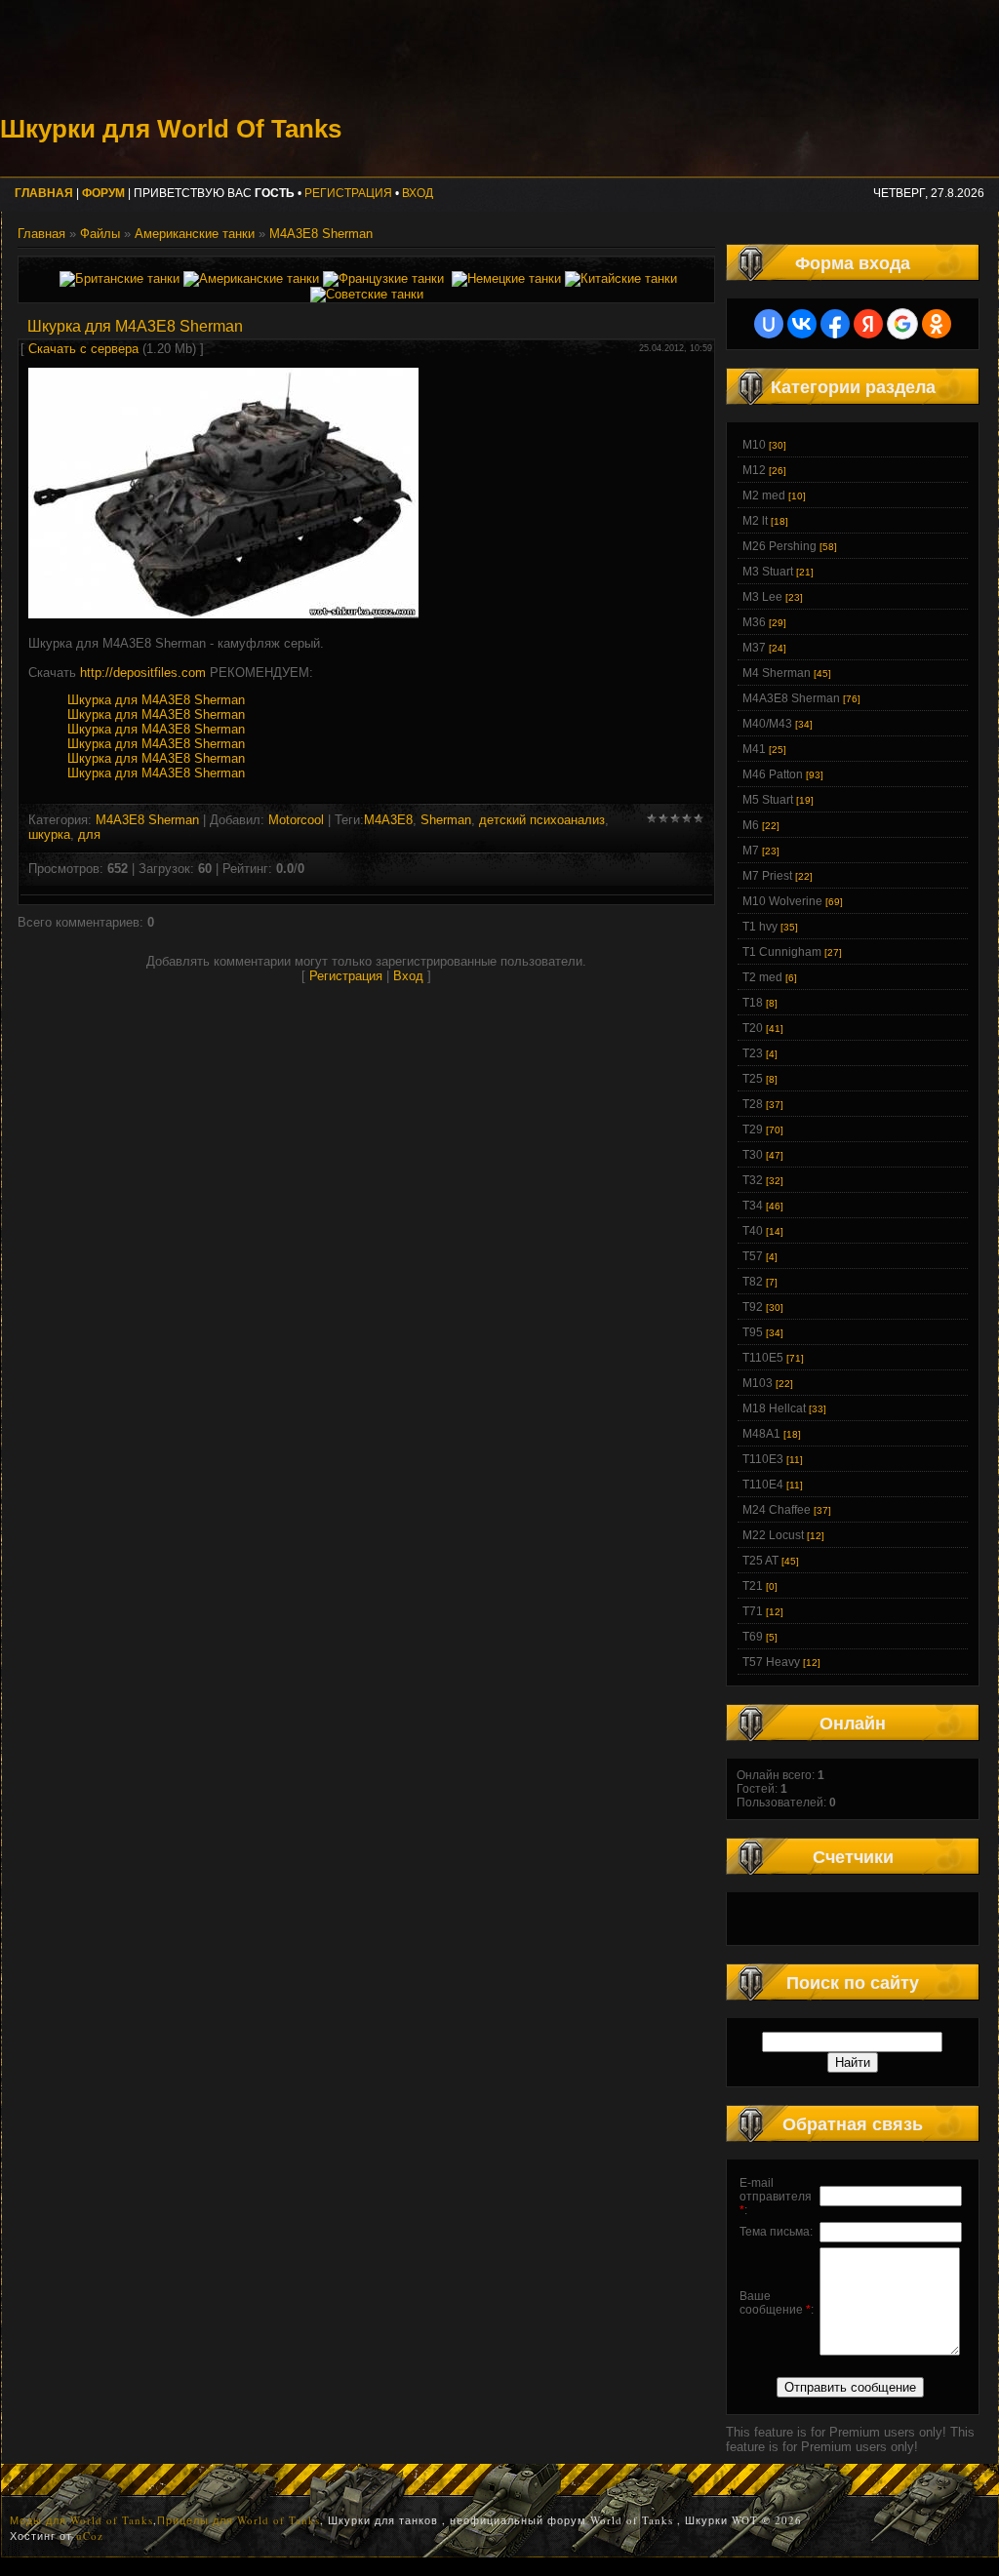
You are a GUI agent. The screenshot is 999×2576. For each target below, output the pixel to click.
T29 (753, 1129)
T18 (753, 1003)
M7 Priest (767, 876)
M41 (754, 749)
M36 (754, 622)
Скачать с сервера (83, 349)
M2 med (764, 495)
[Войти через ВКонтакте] (802, 324)
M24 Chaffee (777, 1510)
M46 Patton (773, 774)
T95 (753, 1332)
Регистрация (348, 193)
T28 (753, 1104)
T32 (753, 1180)
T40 (753, 1231)
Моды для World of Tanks (81, 2520)
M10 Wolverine (782, 901)
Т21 (753, 1586)
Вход (418, 193)
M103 (758, 1383)
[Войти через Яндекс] (868, 324)
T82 (753, 1282)
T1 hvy (760, 927)
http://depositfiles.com (143, 673)
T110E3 (763, 1459)
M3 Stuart (768, 572)
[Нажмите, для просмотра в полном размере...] (223, 614)
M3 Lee (762, 597)
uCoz (90, 2536)
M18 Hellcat (774, 1408)
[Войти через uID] (769, 324)
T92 (753, 1307)
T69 (753, 1637)
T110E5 (763, 1358)
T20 (753, 1028)
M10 (754, 445)
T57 (753, 1256)
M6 (751, 825)
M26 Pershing (779, 546)
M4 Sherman (777, 673)
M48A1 (761, 1434)
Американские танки (195, 234)
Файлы (100, 234)
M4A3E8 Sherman (321, 234)
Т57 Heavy (771, 1662)
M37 (754, 648)
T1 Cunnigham (782, 952)
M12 (754, 470)
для (89, 834)
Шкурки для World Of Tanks (171, 129)
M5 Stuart (768, 800)
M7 (751, 851)
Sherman (446, 820)
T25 (753, 1079)
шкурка (49, 834)
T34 (753, 1206)
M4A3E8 (388, 820)
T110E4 (763, 1485)
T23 (753, 1053)
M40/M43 (767, 724)
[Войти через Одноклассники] (937, 324)
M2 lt (755, 521)
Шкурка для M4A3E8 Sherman (156, 700)
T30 (753, 1155)
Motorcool (296, 820)
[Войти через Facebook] (835, 324)
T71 (753, 1611)
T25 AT (760, 1561)
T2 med (762, 977)
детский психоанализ (542, 820)
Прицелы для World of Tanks (239, 2520)
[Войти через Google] (902, 324)
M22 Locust (773, 1535)
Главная (41, 234)
